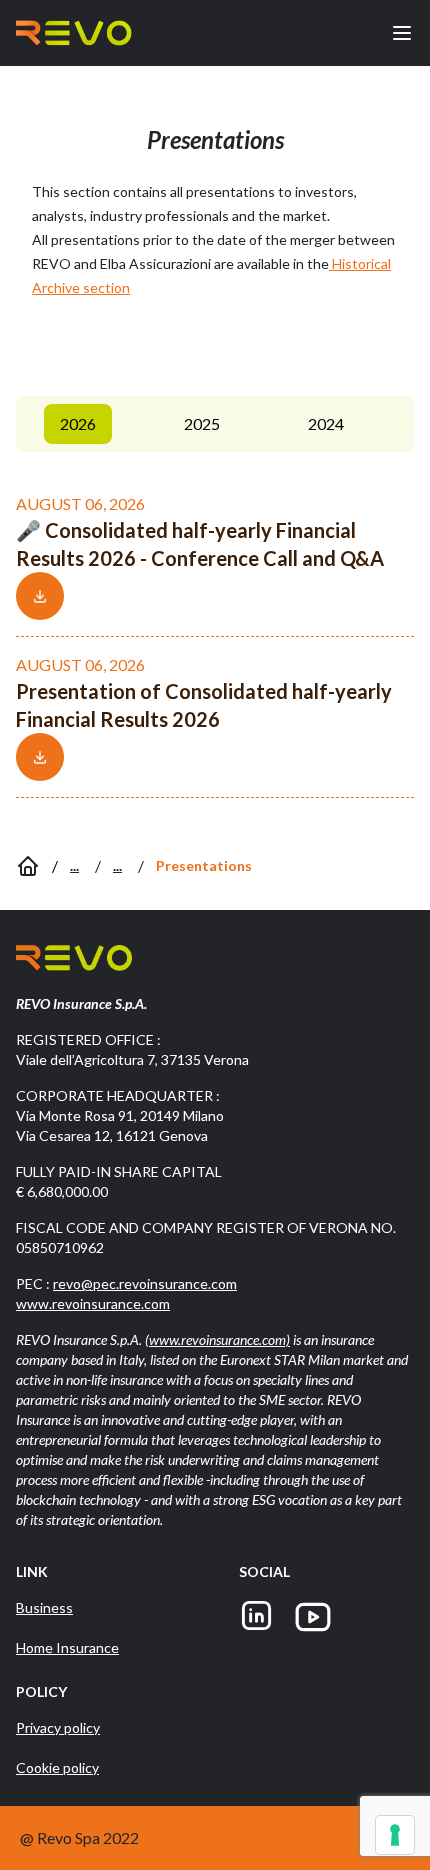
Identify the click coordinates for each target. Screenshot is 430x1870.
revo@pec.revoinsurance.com (145, 1283)
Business (44, 1607)
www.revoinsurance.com (93, 1303)
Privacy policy (58, 1727)
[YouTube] (313, 1617)
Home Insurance (67, 1647)
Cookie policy (57, 1767)
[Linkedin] (256, 1617)
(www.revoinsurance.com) (217, 1339)
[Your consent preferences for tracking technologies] (395, 1835)
